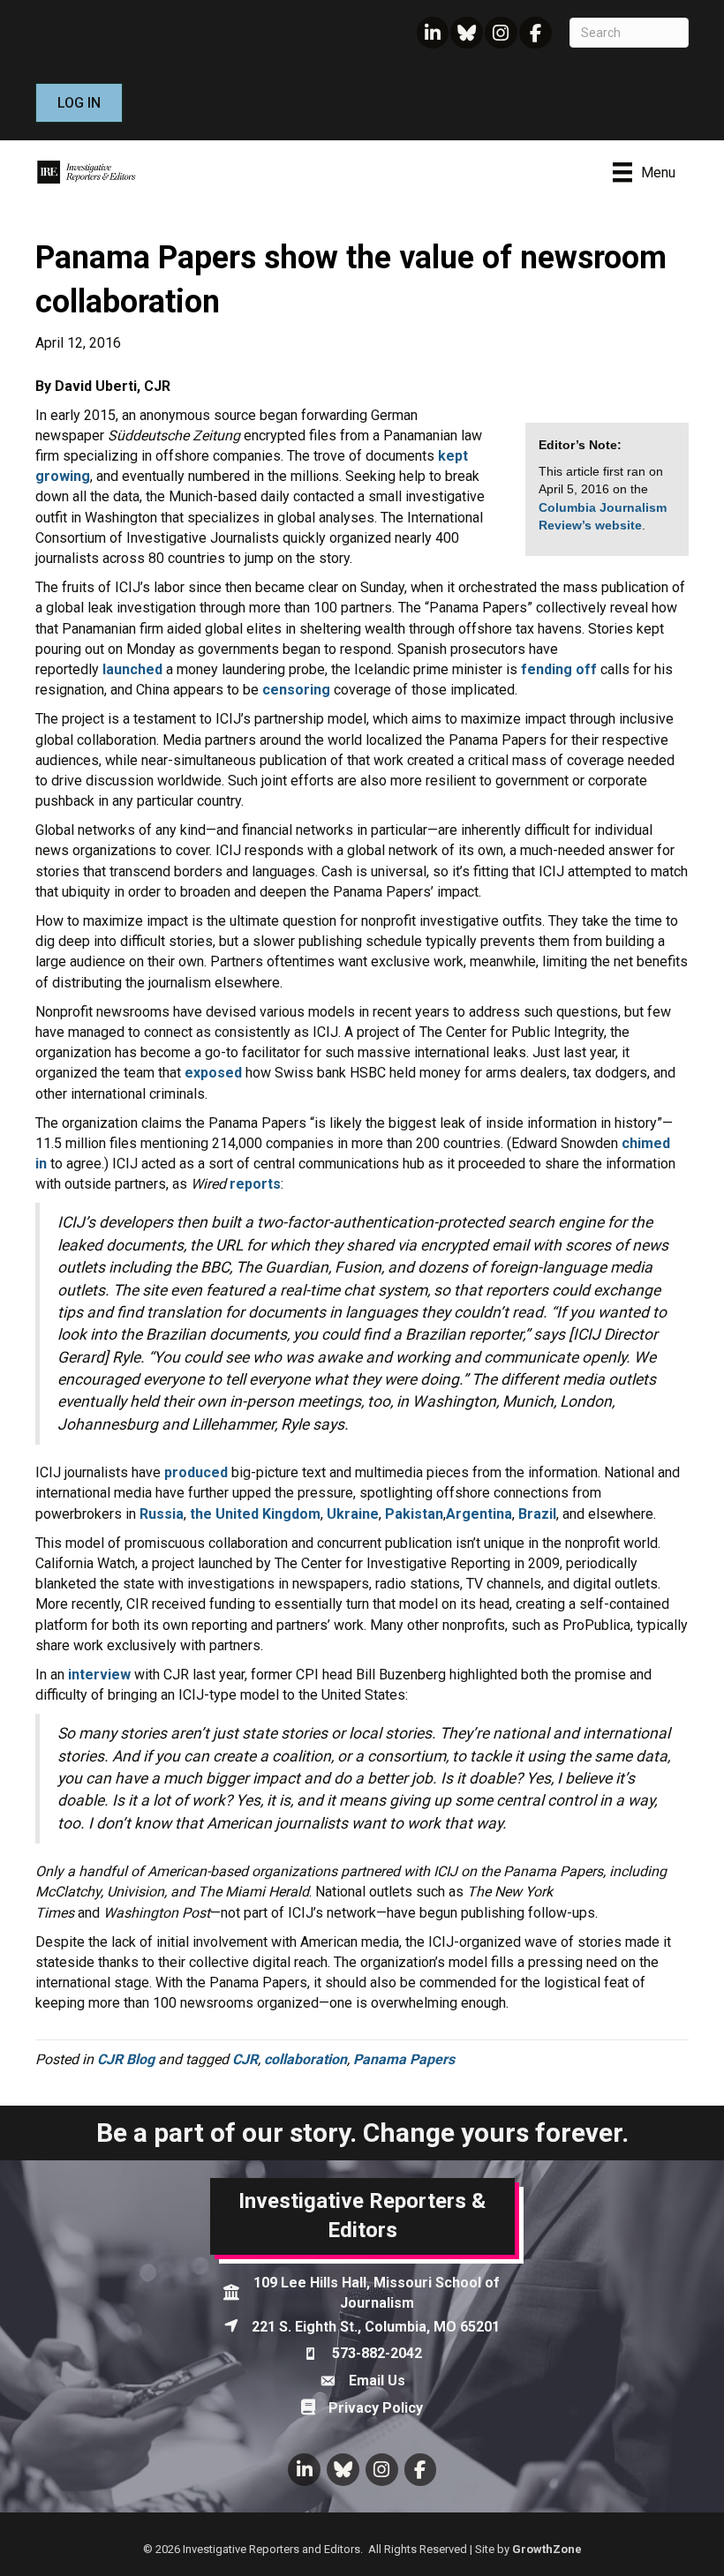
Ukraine (353, 1514)
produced (196, 1472)
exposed (213, 1073)
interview (99, 1675)
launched (132, 669)
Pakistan (414, 1514)
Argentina (479, 1514)
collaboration (305, 2059)
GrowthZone (547, 2549)
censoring (296, 690)
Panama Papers (404, 2059)
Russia (162, 1514)
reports (255, 1184)
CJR (245, 2059)
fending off (559, 669)
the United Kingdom (255, 1514)
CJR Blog (126, 2059)
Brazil (537, 1514)
